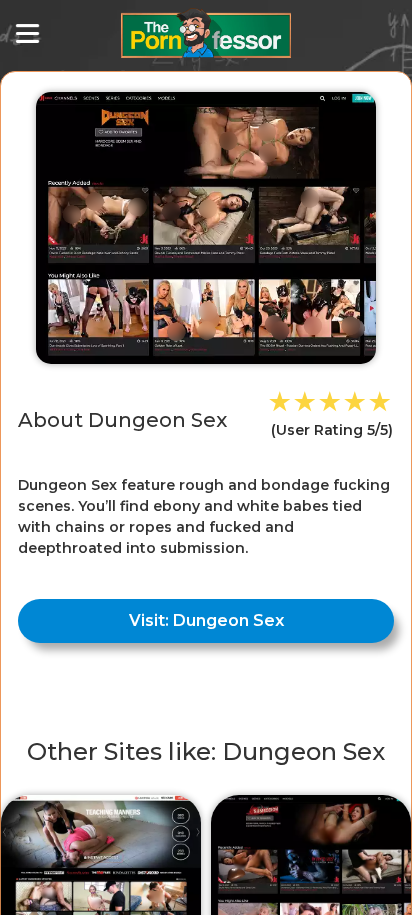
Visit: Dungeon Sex (206, 620)
